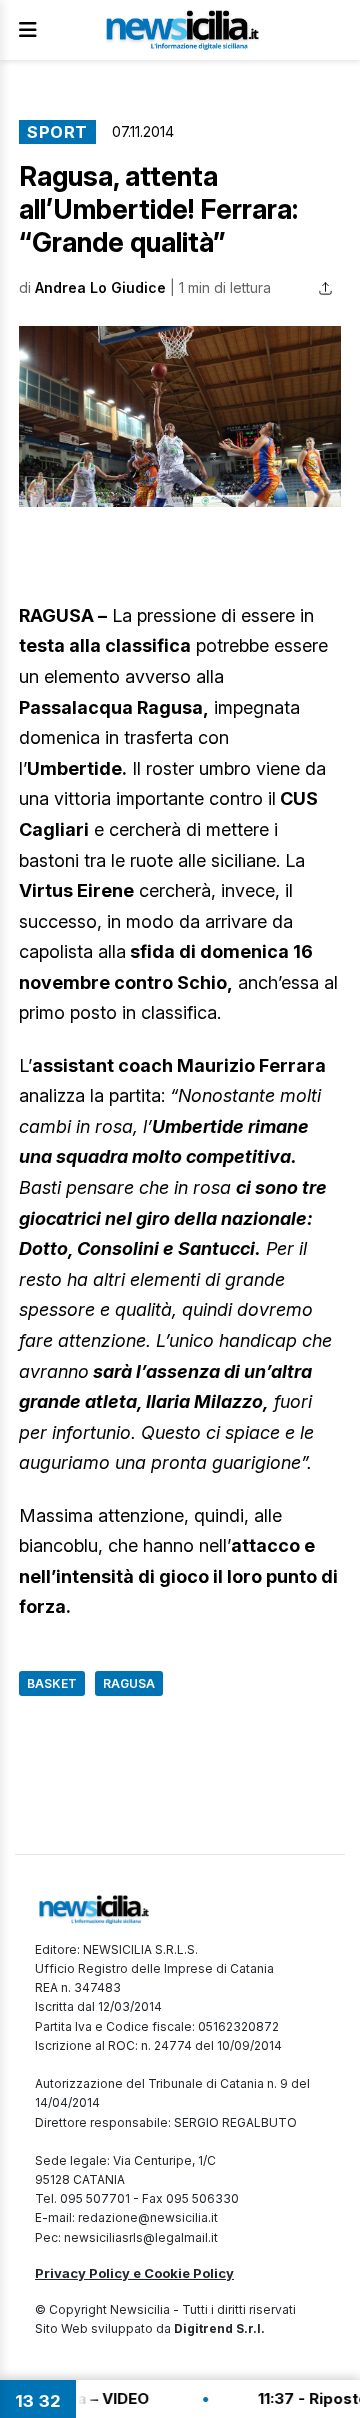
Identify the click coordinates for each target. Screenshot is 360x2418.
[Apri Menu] (28, 30)
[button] (180, 416)
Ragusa (129, 1683)
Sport (57, 132)
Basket (52, 1683)
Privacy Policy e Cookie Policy (134, 2273)
